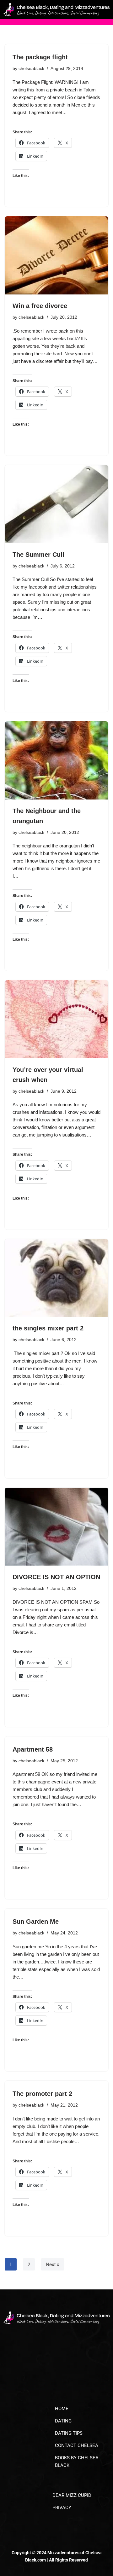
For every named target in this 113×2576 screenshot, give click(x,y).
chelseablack (31, 69)
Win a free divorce (40, 306)
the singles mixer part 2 (48, 1328)
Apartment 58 (33, 1749)
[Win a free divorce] (56, 255)
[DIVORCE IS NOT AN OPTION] (56, 1527)
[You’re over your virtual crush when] (56, 1019)
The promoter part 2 (42, 2094)
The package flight (40, 57)
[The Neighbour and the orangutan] (56, 760)
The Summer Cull (38, 555)
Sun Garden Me (36, 1922)
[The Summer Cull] (56, 504)
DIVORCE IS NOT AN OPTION (56, 1577)
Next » (53, 2264)
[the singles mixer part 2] (56, 1278)
